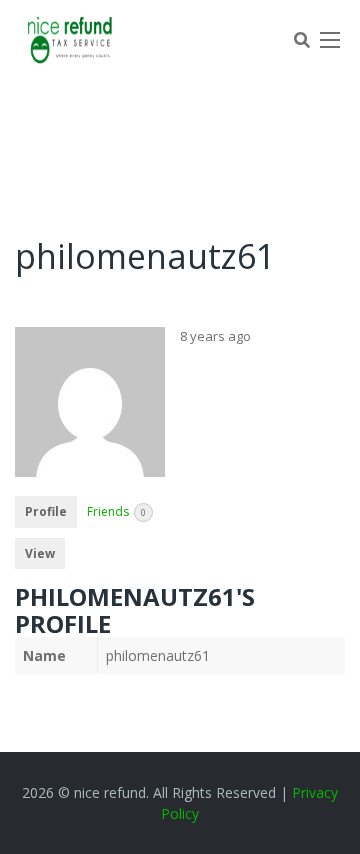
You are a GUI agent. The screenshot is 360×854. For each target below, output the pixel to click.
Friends (116, 511)
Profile (46, 511)
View (40, 553)
